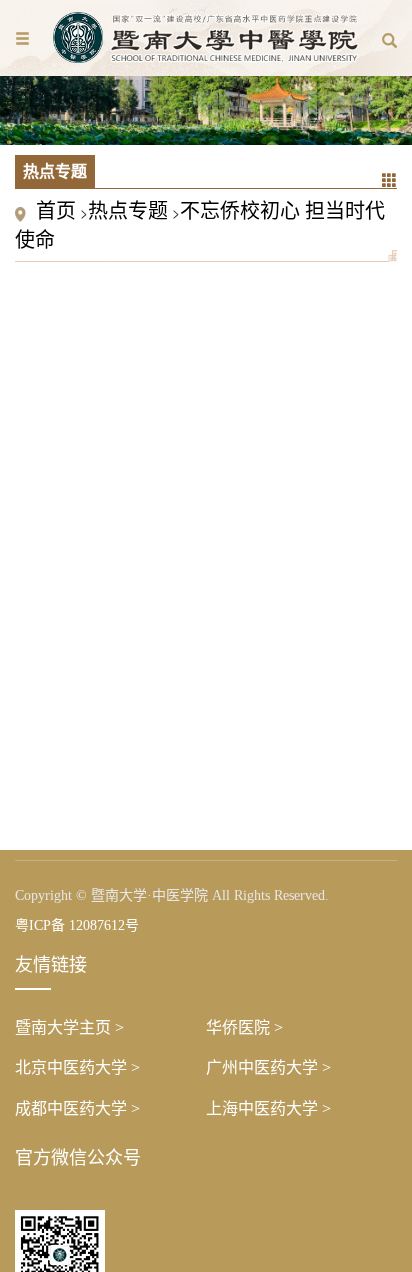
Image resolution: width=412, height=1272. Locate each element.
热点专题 (128, 211)
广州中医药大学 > (268, 1067)
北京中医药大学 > (77, 1067)
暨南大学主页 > (69, 1027)
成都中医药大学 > (77, 1108)
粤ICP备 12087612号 (77, 925)
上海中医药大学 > (268, 1108)
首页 (56, 211)
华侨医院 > (244, 1027)
